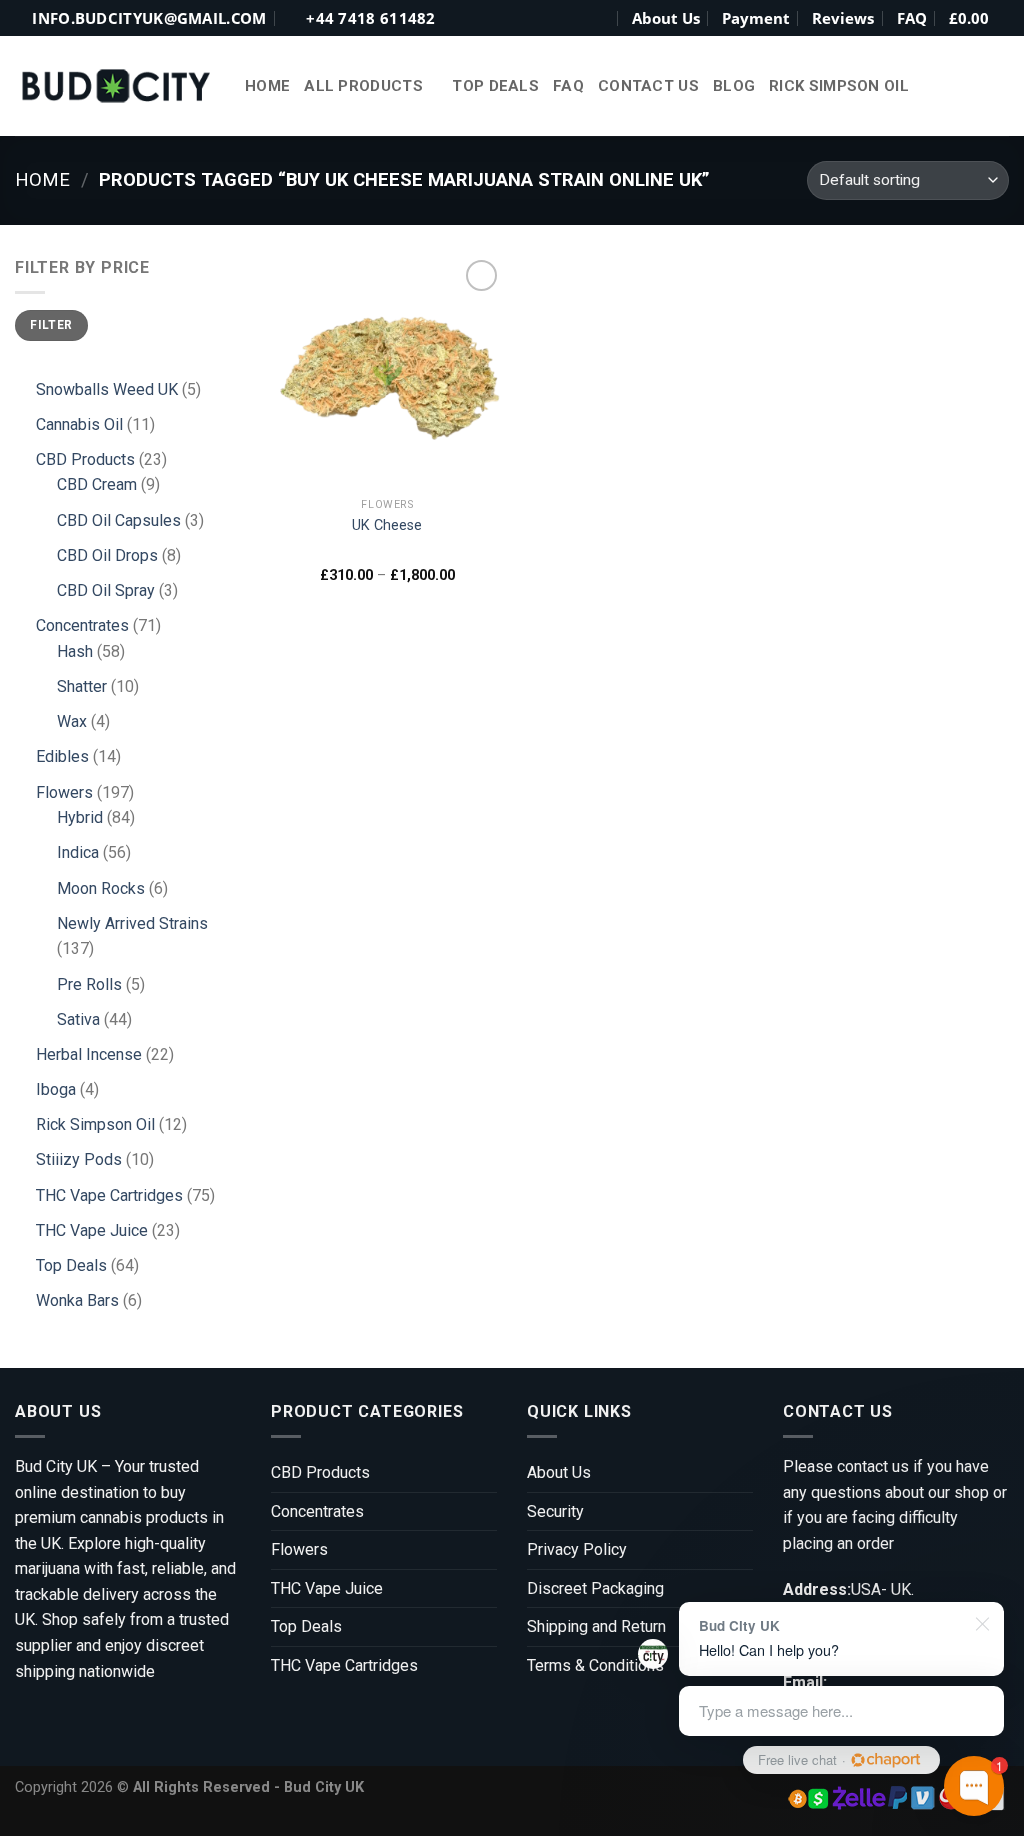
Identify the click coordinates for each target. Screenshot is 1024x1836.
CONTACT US (648, 86)
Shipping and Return (596, 1626)
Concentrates (317, 1511)
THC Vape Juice (327, 1588)
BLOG (734, 86)
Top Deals (495, 86)
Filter (51, 325)
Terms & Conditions (595, 1665)
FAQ (912, 18)
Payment (756, 18)
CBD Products (320, 1472)
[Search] (600, 18)
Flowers (299, 1549)
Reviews (843, 18)
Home (267, 86)
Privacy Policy (577, 1549)
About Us (666, 18)
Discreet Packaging (595, 1588)
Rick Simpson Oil (839, 86)
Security (555, 1511)
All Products (363, 86)
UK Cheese (387, 525)
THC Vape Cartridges (344, 1665)
